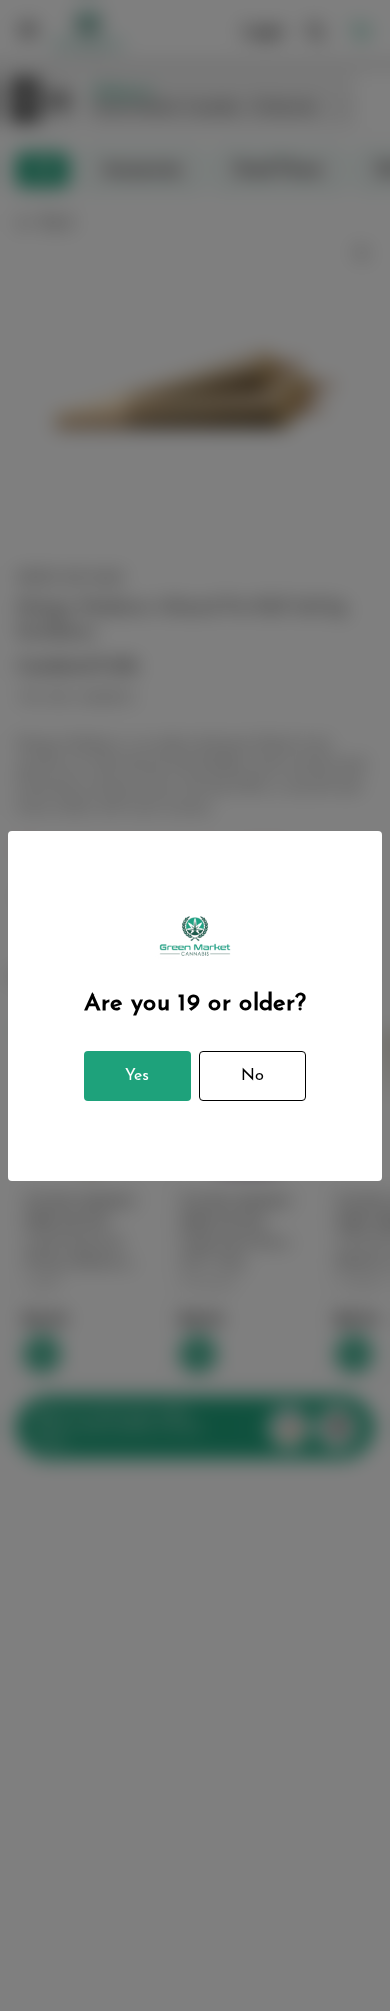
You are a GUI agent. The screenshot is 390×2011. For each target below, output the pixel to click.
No (252, 1076)
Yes (137, 1076)
